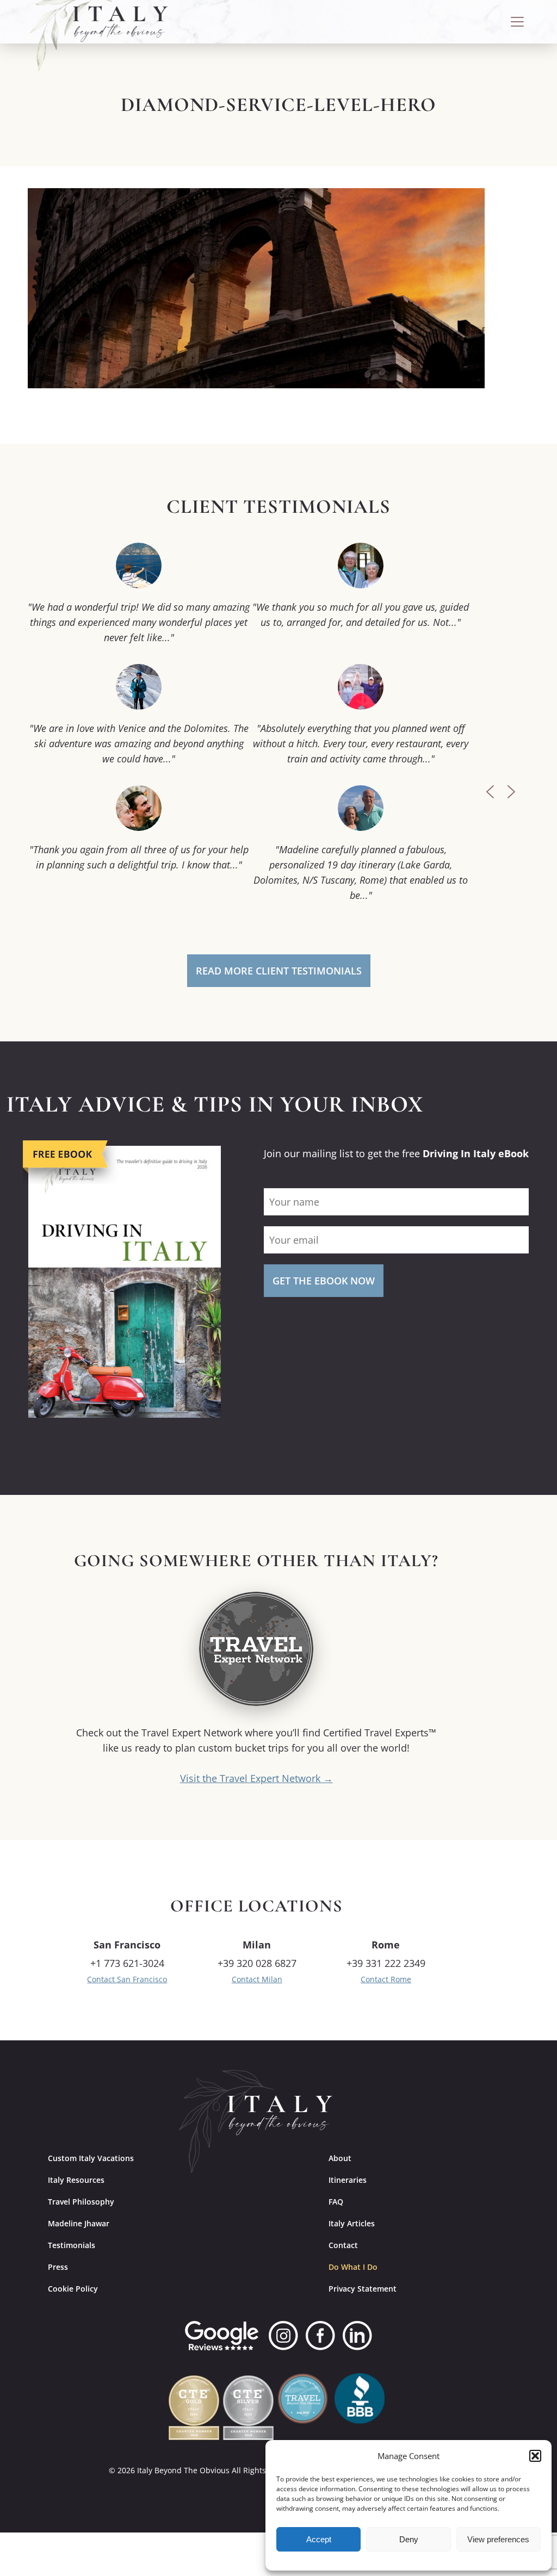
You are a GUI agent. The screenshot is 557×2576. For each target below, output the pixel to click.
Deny (409, 2539)
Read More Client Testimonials (279, 971)
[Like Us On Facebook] (320, 2336)
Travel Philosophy (81, 2202)
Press (58, 2267)
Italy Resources (76, 2180)
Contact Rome (386, 1979)
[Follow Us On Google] (222, 2336)
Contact (343, 2245)
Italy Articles (352, 2223)
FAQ (336, 2202)
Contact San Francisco (127, 1979)
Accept (319, 2539)
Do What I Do (353, 2267)
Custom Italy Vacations (91, 2158)
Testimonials (72, 2245)
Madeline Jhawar (79, 2223)
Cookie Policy (73, 2289)
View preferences (498, 2539)
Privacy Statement (363, 2289)
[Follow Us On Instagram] (283, 2336)
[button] (535, 2456)
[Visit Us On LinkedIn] (357, 2336)
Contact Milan (257, 1979)
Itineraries (348, 2180)
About (340, 2158)
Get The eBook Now (324, 1281)
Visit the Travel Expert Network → (256, 1778)
